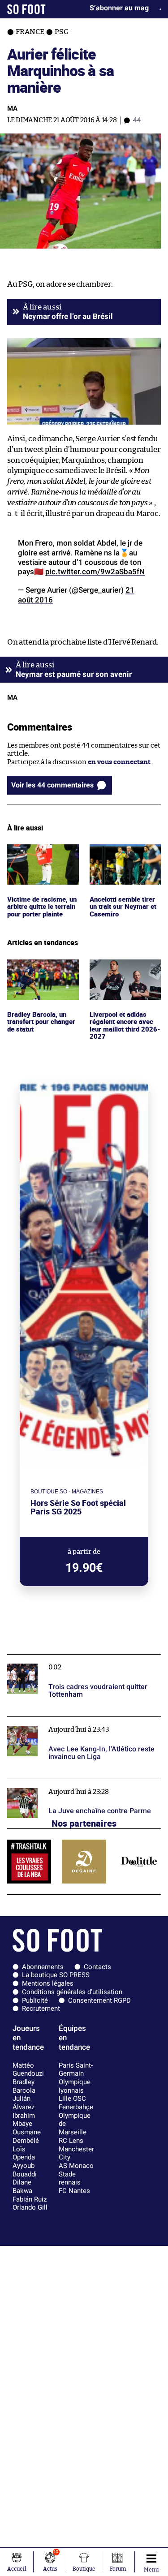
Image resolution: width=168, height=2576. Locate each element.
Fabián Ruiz (30, 2199)
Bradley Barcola (24, 2086)
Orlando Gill (30, 2207)
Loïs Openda (24, 2153)
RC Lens (71, 2141)
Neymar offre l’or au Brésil (68, 316)
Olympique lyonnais (75, 2086)
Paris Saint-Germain (76, 2070)
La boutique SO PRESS (56, 1975)
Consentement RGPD (99, 2000)
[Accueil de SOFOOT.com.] (26, 9)
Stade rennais (70, 2178)
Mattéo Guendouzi (28, 2070)
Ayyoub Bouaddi (25, 2170)
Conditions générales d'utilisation (72, 1992)
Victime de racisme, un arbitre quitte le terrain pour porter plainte (38, 861)
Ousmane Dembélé (27, 2136)
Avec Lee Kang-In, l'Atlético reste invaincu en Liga (79, 1725)
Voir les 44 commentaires (52, 785)
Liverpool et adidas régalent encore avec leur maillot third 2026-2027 (123, 976)
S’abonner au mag (119, 8)
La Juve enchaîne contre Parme (56, 1783)
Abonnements (43, 1967)
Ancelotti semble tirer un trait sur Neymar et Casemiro (125, 856)
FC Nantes (74, 2191)
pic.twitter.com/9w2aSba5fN (95, 572)
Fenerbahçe (76, 2107)
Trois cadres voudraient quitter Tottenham (75, 1658)
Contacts (97, 1967)
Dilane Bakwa (22, 2187)
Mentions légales (48, 1983)
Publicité (35, 2000)
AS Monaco (76, 2166)
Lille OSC (72, 2099)
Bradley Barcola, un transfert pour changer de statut (38, 972)
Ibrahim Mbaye (24, 2120)
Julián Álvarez (24, 2103)
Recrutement (41, 2008)
